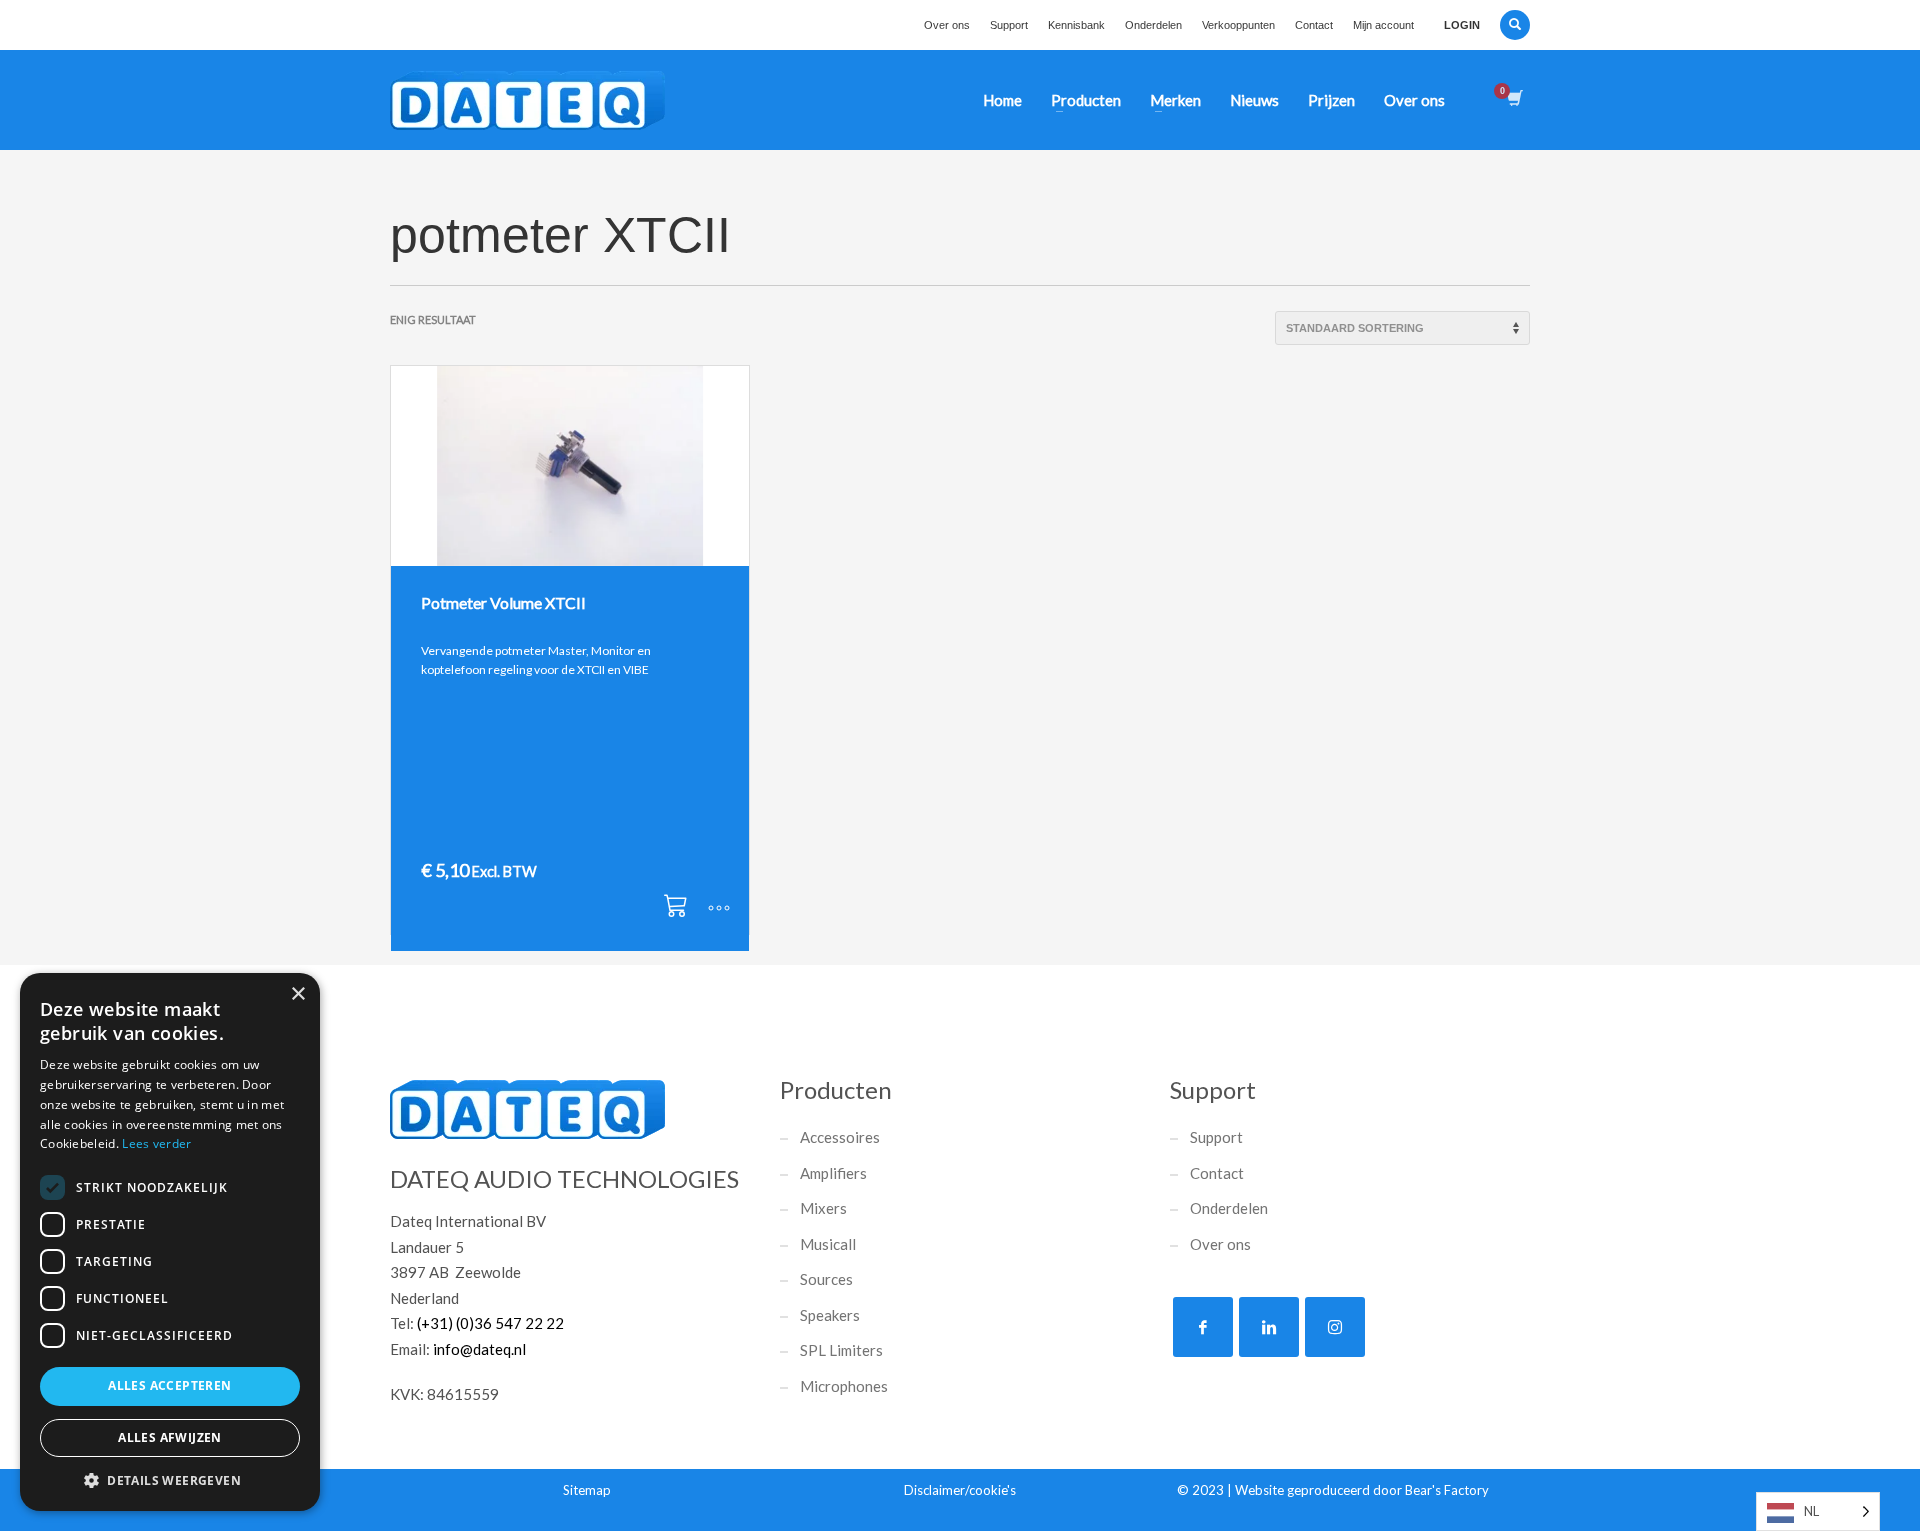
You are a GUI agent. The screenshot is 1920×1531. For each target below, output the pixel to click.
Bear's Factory (1447, 1490)
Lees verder (156, 1143)
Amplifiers (833, 1173)
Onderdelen (1153, 25)
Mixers (823, 1208)
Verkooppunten (1238, 25)
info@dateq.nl (479, 1349)
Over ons (947, 25)
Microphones (844, 1386)
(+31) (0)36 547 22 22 (490, 1323)
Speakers (830, 1315)
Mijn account (1383, 25)
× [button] (297, 994)
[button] (679, 909)
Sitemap (587, 1490)
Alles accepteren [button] (169, 1385)
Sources (826, 1279)
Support (1009, 25)
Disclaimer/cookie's (960, 1490)
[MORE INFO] (719, 909)
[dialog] (170, 1242)
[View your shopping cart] (1513, 100)
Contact (1314, 25)
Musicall (828, 1244)
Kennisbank (1076, 25)
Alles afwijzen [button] (170, 1437)
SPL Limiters (841, 1350)
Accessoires (840, 1137)
